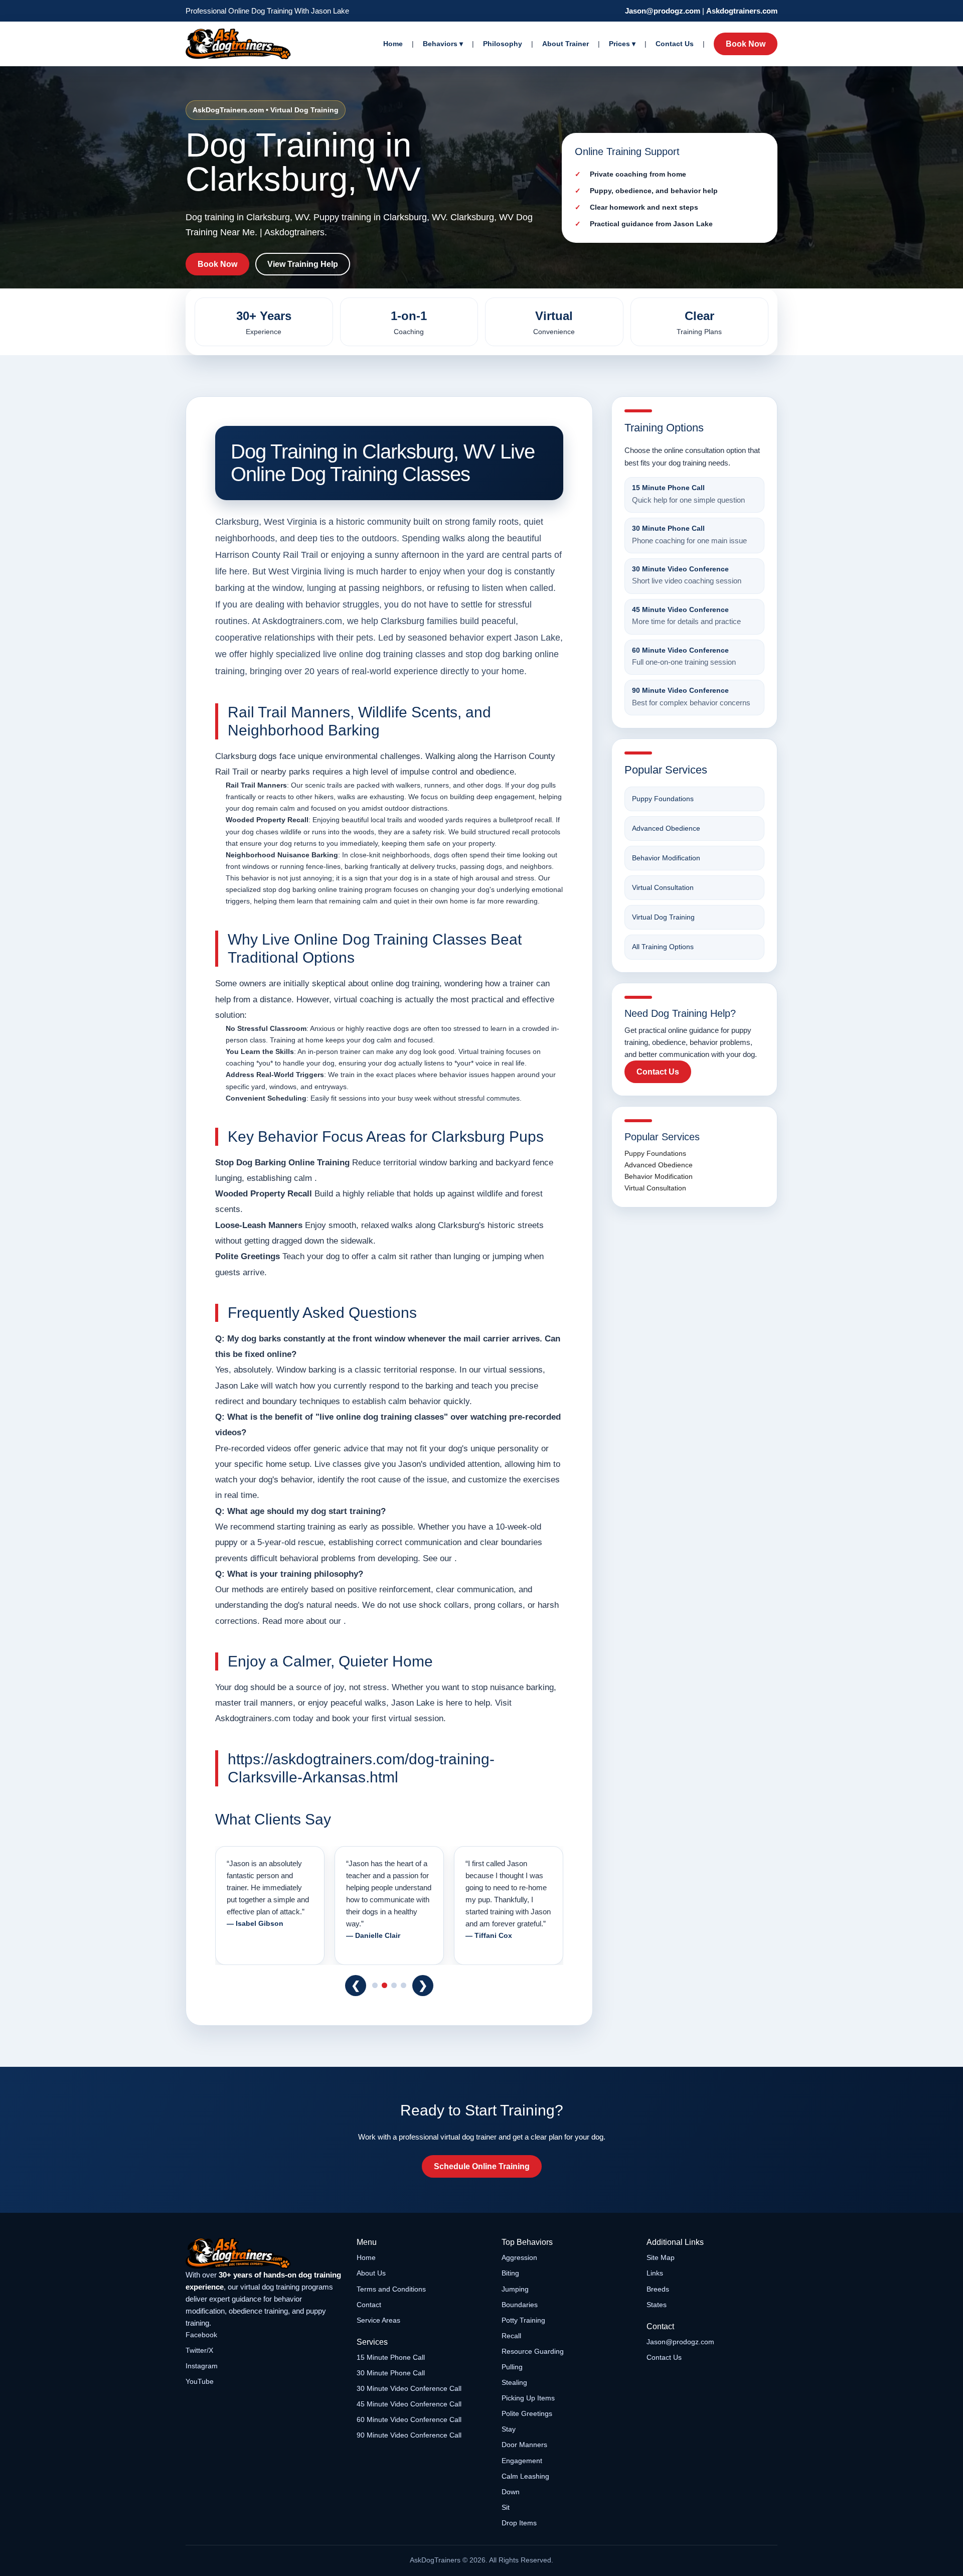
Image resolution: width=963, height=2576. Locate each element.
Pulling (512, 2367)
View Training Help (303, 264)
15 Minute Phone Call (391, 2357)
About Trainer (566, 44)
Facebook (201, 2335)
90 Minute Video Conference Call (409, 2435)
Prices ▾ (622, 44)
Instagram (202, 2366)
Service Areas (378, 2320)
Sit (506, 2507)
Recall (511, 2336)
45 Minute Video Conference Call (409, 2404)
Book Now (746, 44)
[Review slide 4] (404, 1985)
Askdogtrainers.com (742, 11)
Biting (510, 2273)
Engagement (522, 2461)
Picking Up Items (528, 2398)
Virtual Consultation (663, 887)
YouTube (200, 2381)
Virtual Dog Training (663, 917)
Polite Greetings (527, 2413)
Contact (369, 2305)
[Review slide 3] (394, 1985)
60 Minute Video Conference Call (409, 2419)
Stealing (514, 2382)
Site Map (661, 2257)
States (657, 2305)
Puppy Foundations (663, 799)
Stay (509, 2429)
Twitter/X (199, 2350)
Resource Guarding (533, 2351)
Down (511, 2492)
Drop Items (519, 2523)
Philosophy (503, 44)
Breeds (658, 2289)
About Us (371, 2273)
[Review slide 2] (384, 1985)
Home (393, 44)
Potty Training (523, 2320)
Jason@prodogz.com (663, 11)
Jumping (515, 2289)
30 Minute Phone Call (391, 2373)
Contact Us (675, 44)
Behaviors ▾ (443, 44)
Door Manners (524, 2445)
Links (655, 2273)
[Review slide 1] (375, 1985)
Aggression (519, 2257)
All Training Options (663, 947)
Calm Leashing (525, 2476)
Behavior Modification (666, 858)
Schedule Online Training (482, 2166)
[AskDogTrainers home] (264, 2253)
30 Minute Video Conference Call (409, 2388)
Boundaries (520, 2305)
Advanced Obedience (666, 828)
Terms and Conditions (391, 2289)
